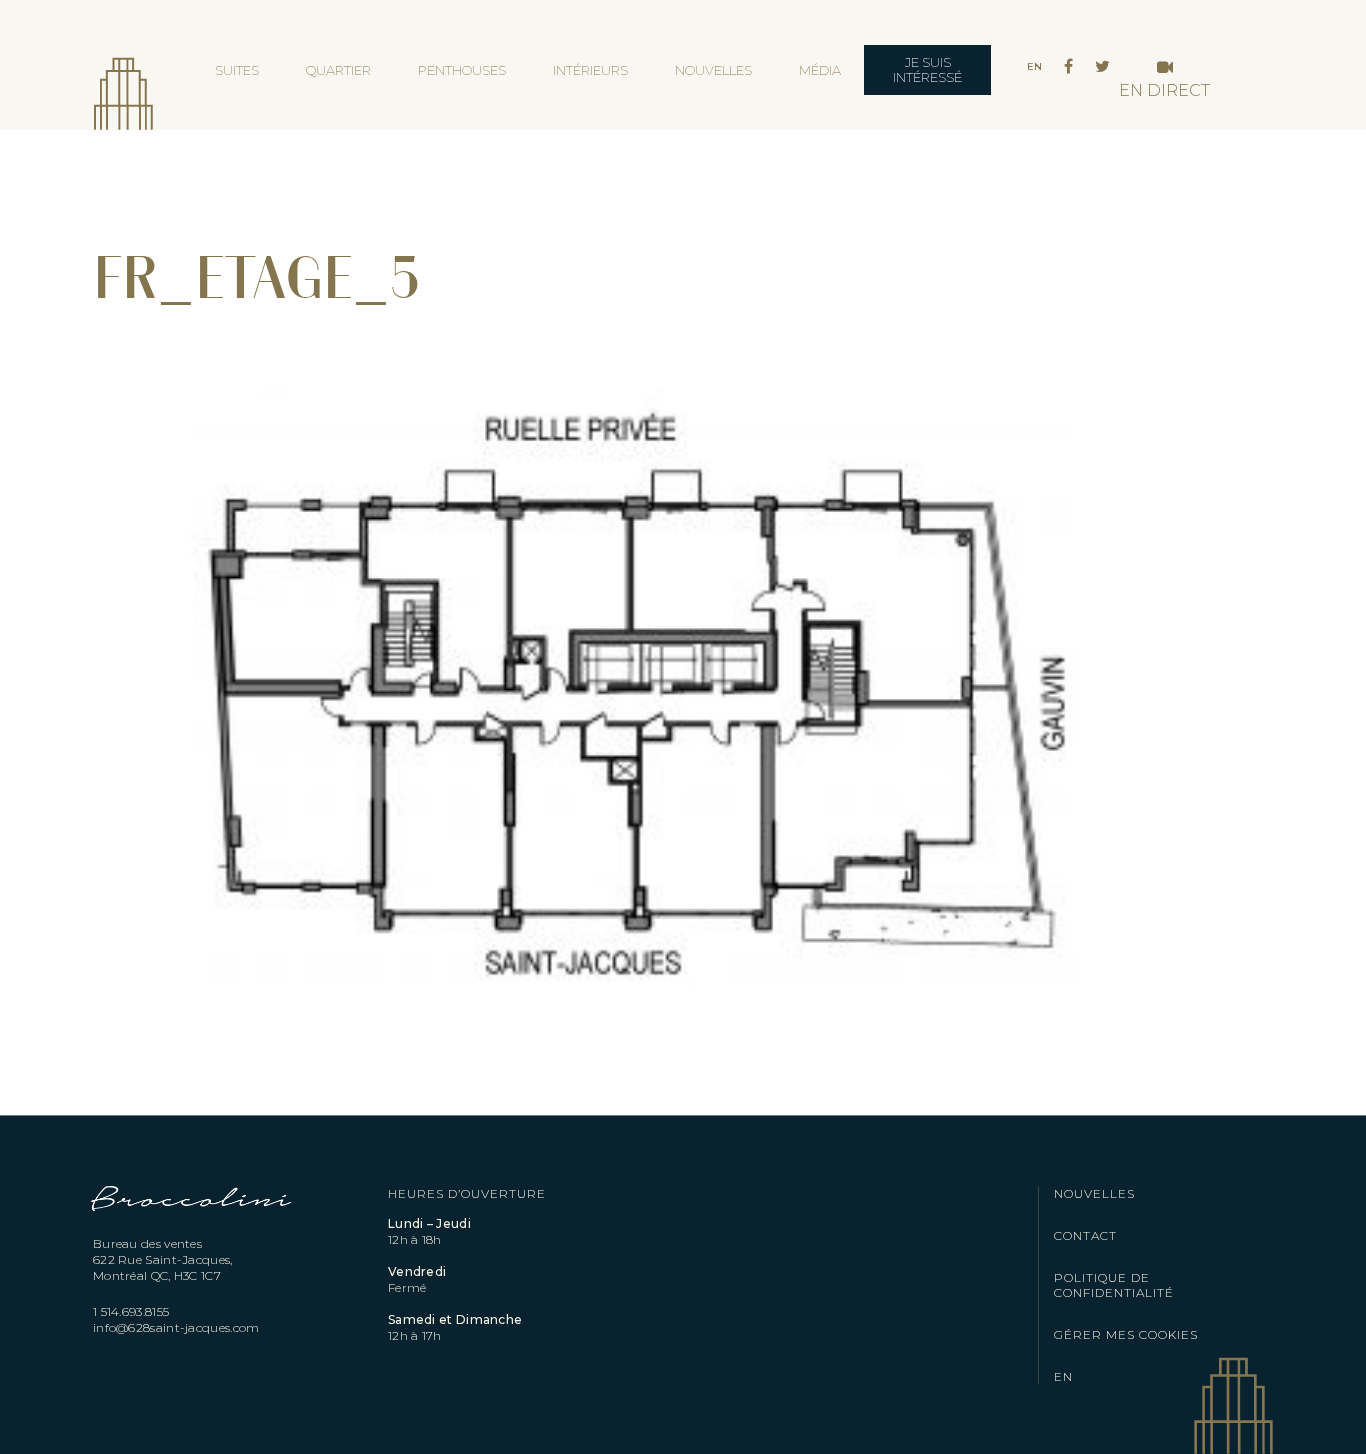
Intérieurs (590, 70)
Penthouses (462, 70)
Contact (1085, 1235)
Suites (237, 70)
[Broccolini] (192, 1225)
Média (820, 70)
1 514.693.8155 (131, 1311)
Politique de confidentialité (1114, 1285)
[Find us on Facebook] (1068, 67)
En (1034, 66)
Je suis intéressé (927, 69)
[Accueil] (123, 80)
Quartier (338, 70)
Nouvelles (713, 70)
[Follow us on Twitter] (1102, 67)
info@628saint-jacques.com (176, 1327)
